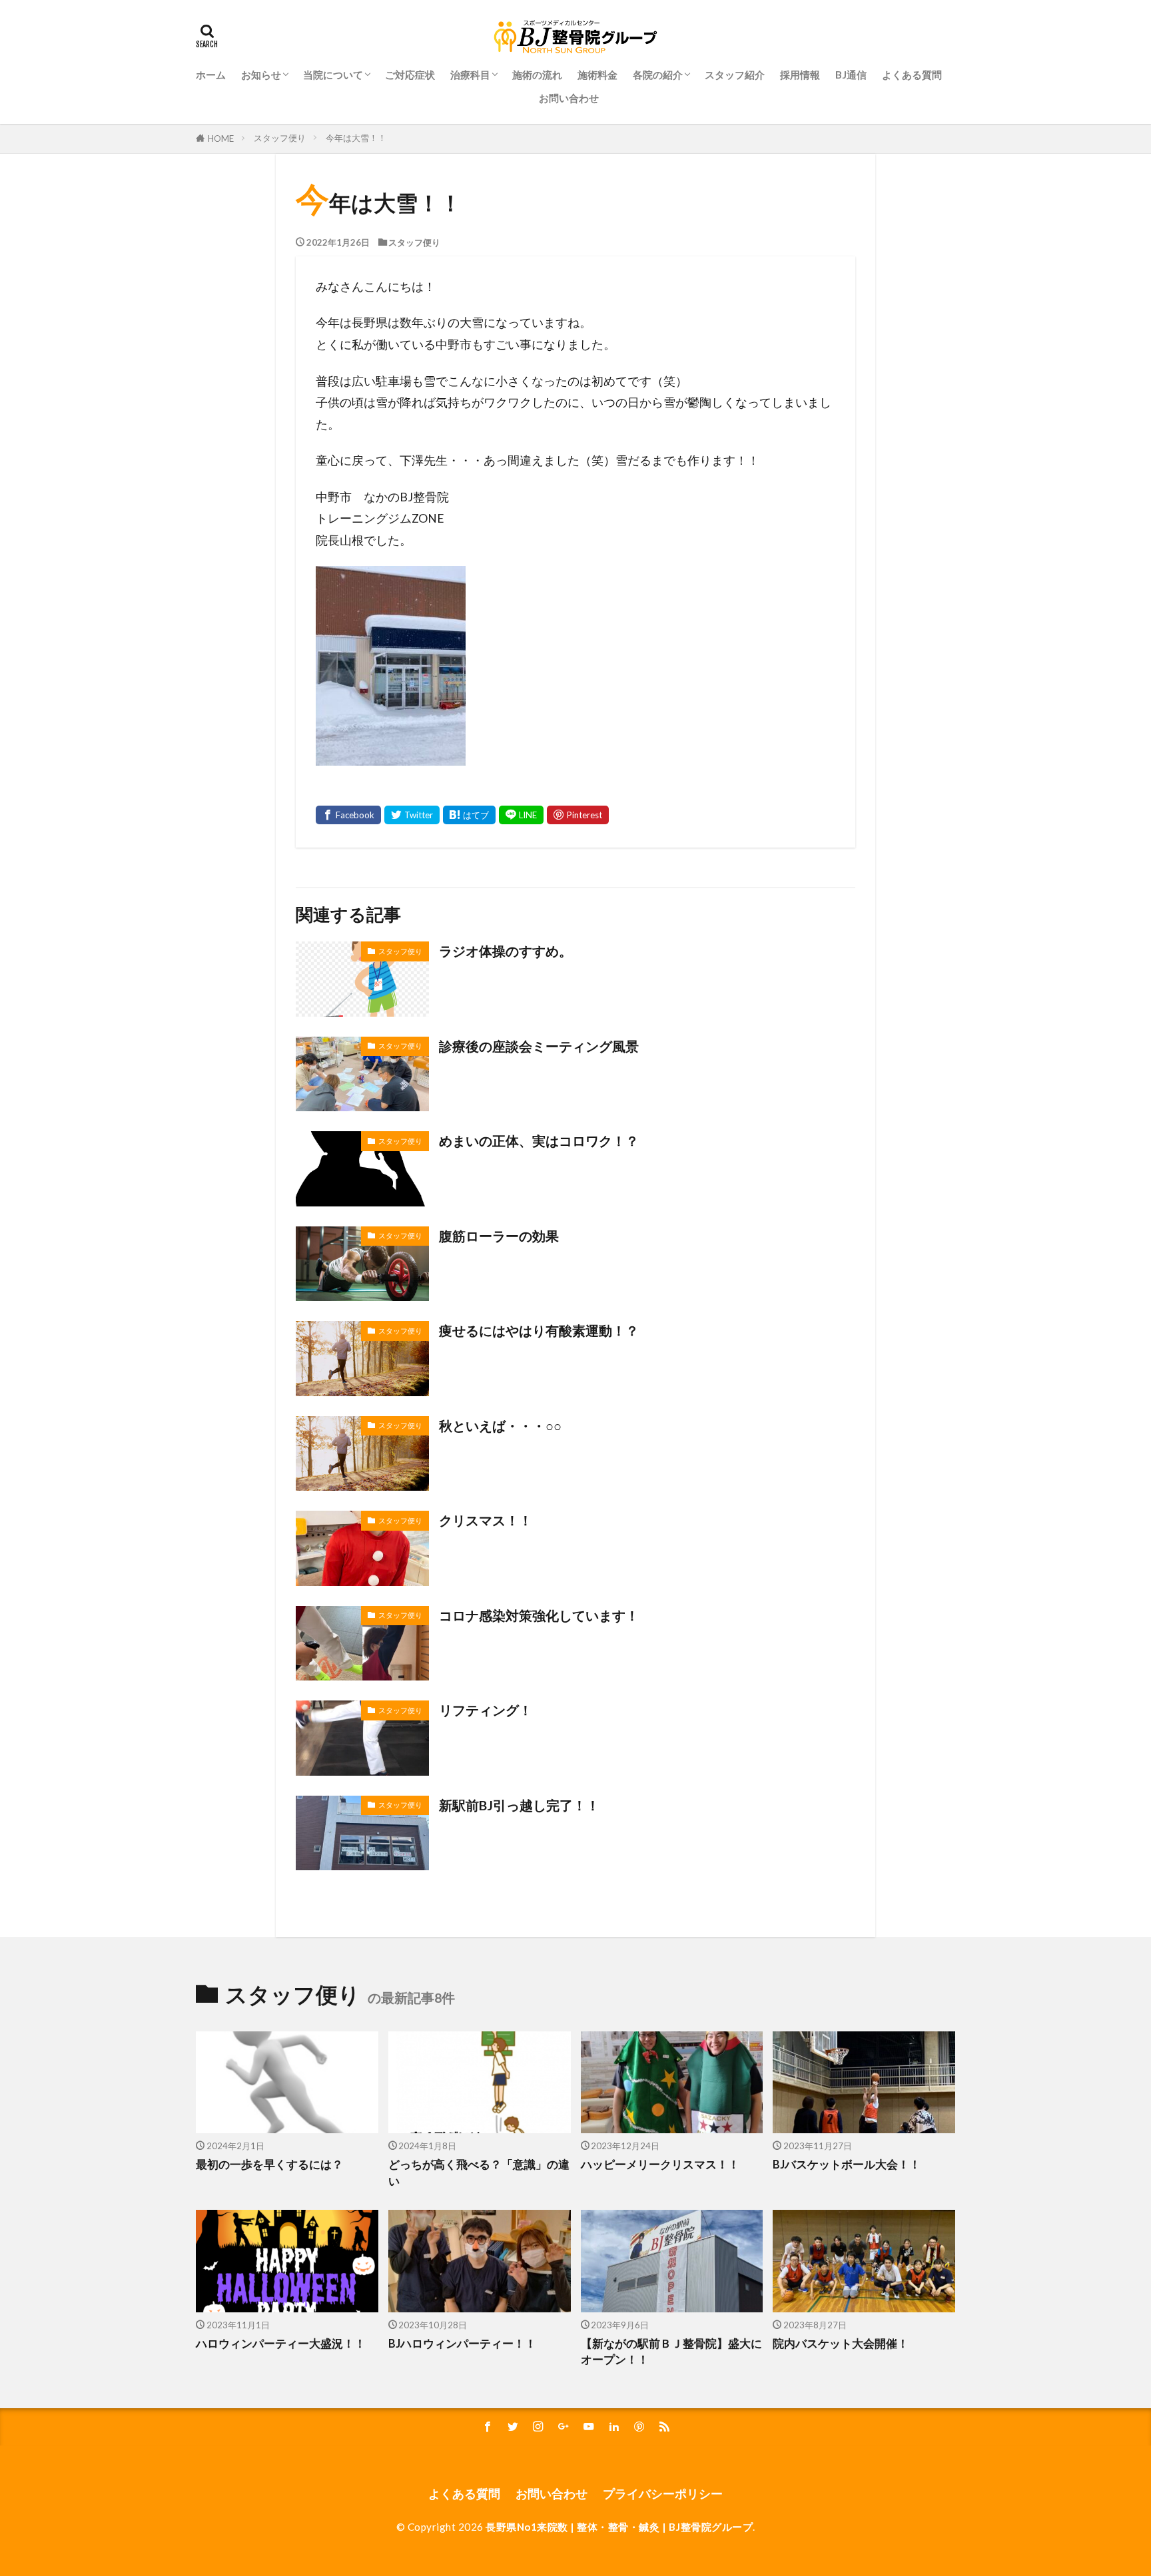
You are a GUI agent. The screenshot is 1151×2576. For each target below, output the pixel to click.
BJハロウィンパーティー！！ (462, 2344)
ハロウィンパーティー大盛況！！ (281, 2344)
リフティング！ (486, 1710)
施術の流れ (537, 75)
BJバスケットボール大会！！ (847, 2165)
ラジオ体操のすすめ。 (506, 951)
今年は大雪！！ (356, 138)
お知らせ (261, 75)
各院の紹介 (658, 75)
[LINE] (521, 815)
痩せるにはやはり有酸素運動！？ (539, 1330)
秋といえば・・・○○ (500, 1425)
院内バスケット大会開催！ (841, 2344)
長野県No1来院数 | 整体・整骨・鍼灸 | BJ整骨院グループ (619, 2527)
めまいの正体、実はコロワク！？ (539, 1141)
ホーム (211, 75)
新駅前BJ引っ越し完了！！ (519, 1805)
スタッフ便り (280, 138)
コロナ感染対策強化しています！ (539, 1615)
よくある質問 (912, 75)
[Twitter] (412, 815)
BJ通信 (851, 75)
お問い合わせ (569, 98)
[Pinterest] (578, 815)
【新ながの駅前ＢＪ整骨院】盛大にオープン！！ (671, 2352)
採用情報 (800, 75)
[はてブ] (469, 815)
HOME (221, 138)
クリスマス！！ (486, 1520)
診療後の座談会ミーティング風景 (539, 1046)
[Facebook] (348, 815)
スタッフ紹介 (735, 75)
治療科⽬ (470, 75)
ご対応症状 (410, 75)
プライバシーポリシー (663, 2494)
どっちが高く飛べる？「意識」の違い (479, 2173)
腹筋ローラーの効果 (499, 1236)
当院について (333, 75)
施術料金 (597, 75)
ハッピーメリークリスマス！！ (660, 2165)
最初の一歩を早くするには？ (269, 2165)
